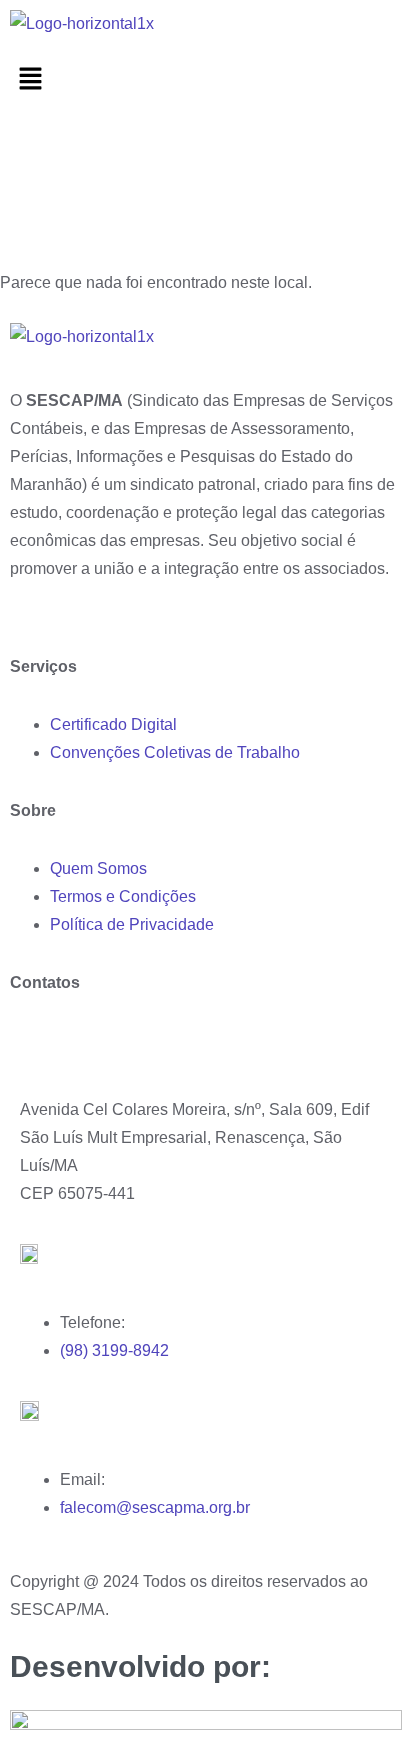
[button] (206, 80)
